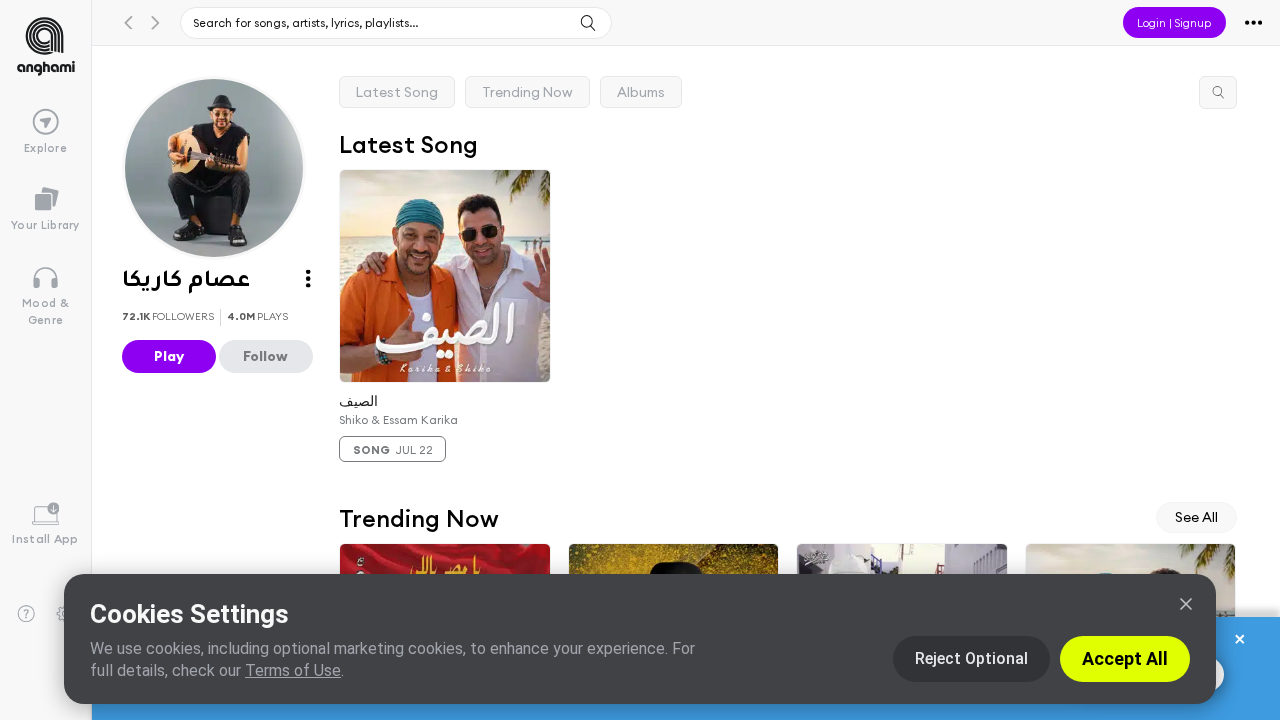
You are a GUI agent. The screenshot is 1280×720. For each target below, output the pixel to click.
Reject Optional (971, 658)
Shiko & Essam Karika (398, 419)
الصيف (358, 400)
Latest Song (397, 92)
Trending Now (527, 92)
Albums (641, 92)
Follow (265, 356)
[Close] (1186, 604)
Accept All (1125, 658)
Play (169, 356)
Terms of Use (293, 670)
